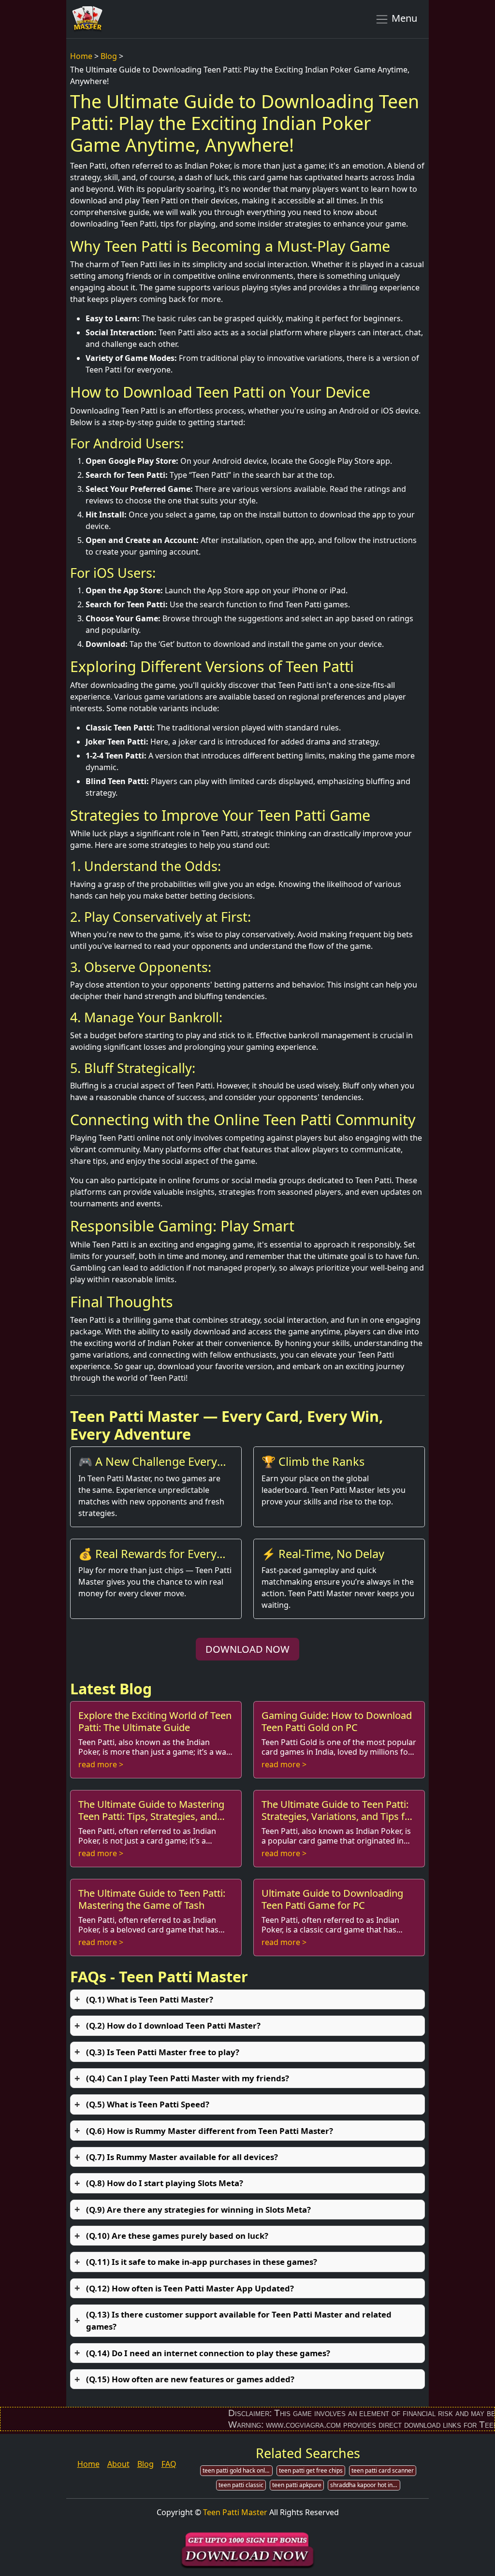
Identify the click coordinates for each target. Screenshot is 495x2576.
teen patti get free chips (311, 2470)
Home (81, 56)
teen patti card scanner (383, 2470)
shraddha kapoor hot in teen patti (365, 2485)
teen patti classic (241, 2485)
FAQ (169, 2464)
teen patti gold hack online (238, 2470)
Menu (403, 18)
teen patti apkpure (297, 2485)
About (118, 2464)
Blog (109, 56)
